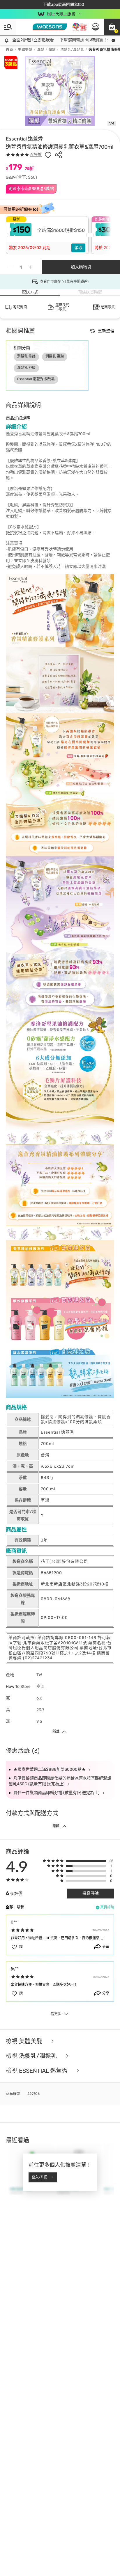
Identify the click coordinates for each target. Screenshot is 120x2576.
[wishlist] (48, 155)
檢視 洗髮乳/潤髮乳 (32, 2056)
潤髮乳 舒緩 (26, 368)
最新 (20, 1907)
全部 (9, 1907)
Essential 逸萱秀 (24, 139)
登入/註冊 (40, 2177)
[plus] (31, 267)
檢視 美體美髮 (25, 2041)
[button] (112, 27)
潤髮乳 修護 (26, 356)
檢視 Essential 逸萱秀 (37, 2071)
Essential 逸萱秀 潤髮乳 (36, 379)
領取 (78, 248)
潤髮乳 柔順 (55, 356)
